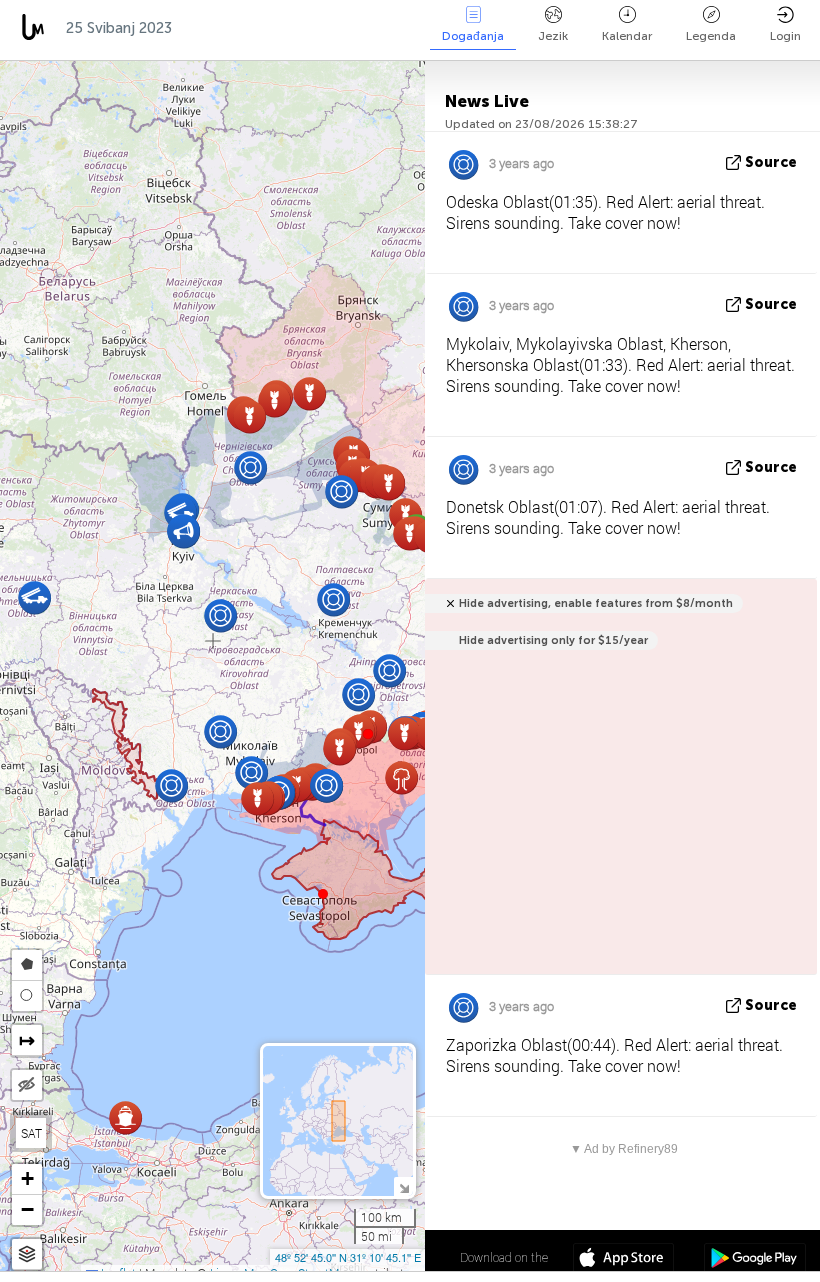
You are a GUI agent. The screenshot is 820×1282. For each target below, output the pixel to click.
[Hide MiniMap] (403, 1186)
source (771, 162)
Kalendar (627, 36)
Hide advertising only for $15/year (553, 640)
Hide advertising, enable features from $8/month (596, 603)
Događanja (473, 36)
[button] (368, 734)
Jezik (553, 36)
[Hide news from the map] (27, 1085)
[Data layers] (27, 1254)
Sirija (378, 28)
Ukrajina (224, 28)
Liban (307, 28)
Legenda (711, 36)
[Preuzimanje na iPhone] (623, 1260)
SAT (31, 1133)
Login (785, 36)
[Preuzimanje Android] (754, 1260)
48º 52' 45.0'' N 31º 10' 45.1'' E (348, 1257)
